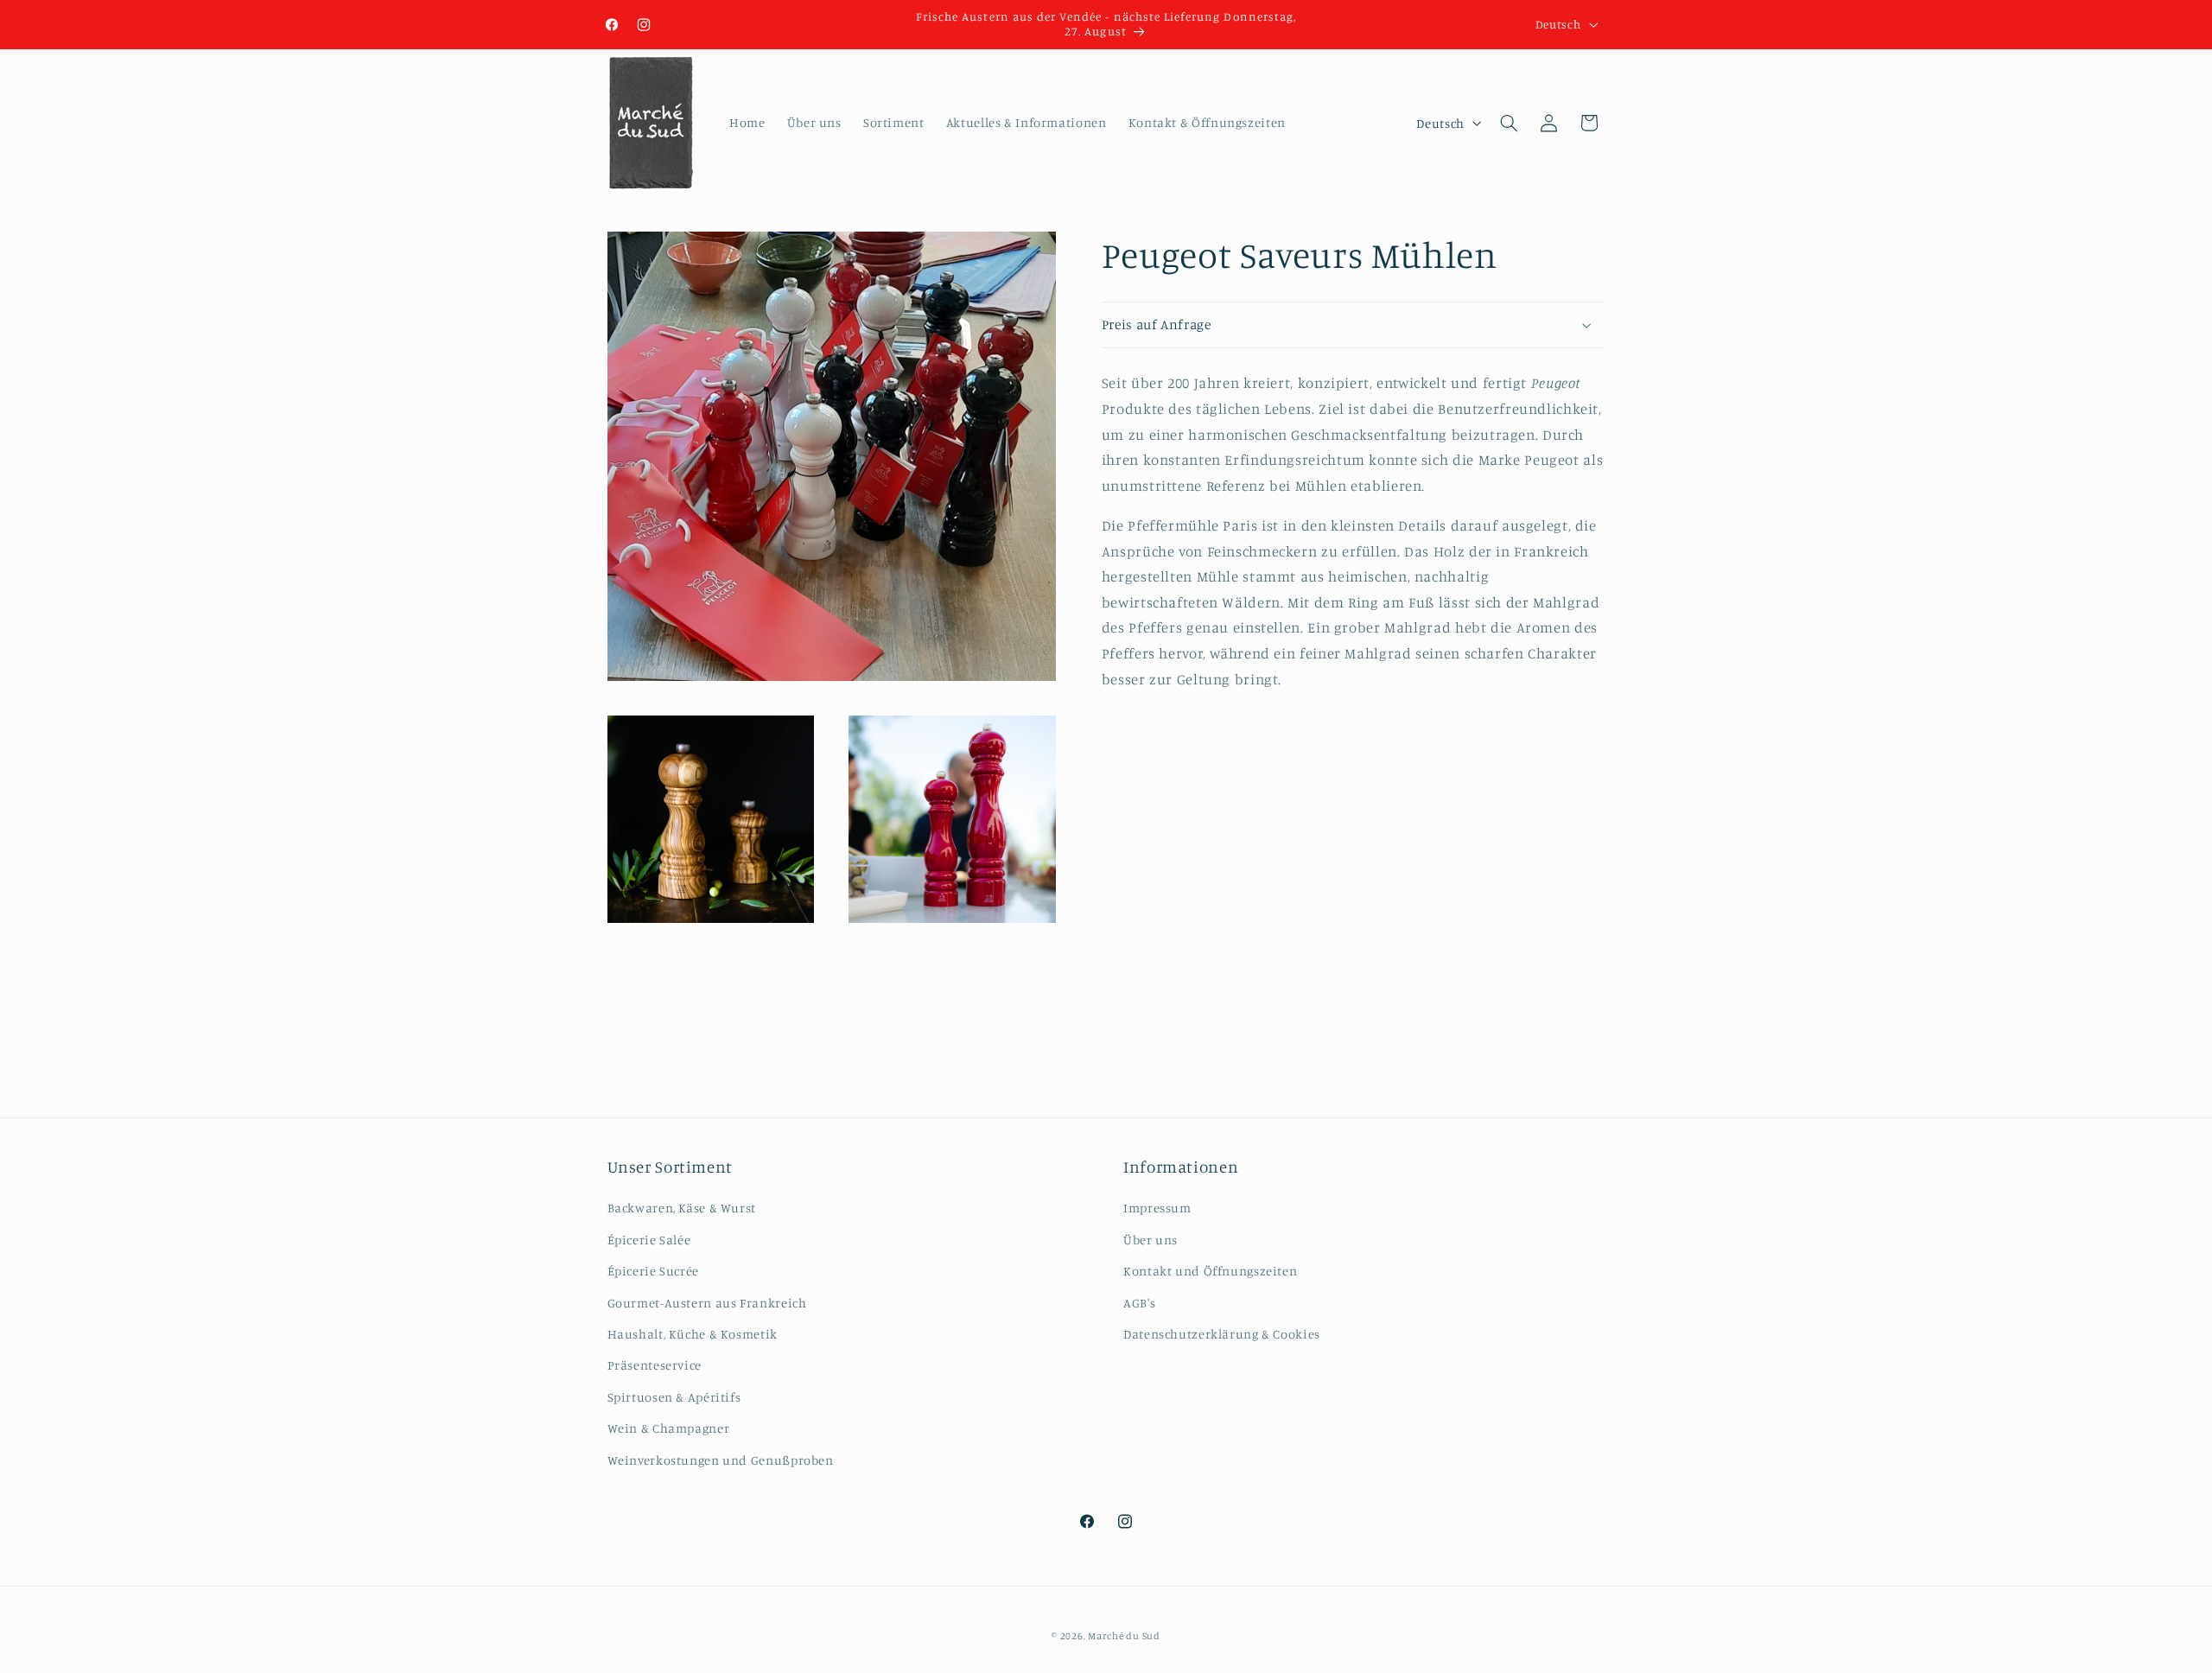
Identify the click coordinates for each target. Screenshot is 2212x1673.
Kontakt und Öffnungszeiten (1210, 1271)
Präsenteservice (655, 1365)
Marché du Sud (1124, 1636)
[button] (1509, 123)
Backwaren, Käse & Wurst (682, 1208)
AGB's (1139, 1303)
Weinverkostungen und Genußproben (721, 1460)
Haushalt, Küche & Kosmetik (693, 1334)
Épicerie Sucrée (653, 1271)
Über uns (1150, 1240)
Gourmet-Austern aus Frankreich (707, 1303)
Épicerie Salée (649, 1240)
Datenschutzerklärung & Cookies (1222, 1334)
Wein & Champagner (669, 1428)
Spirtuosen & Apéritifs (674, 1397)
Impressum (1157, 1208)
